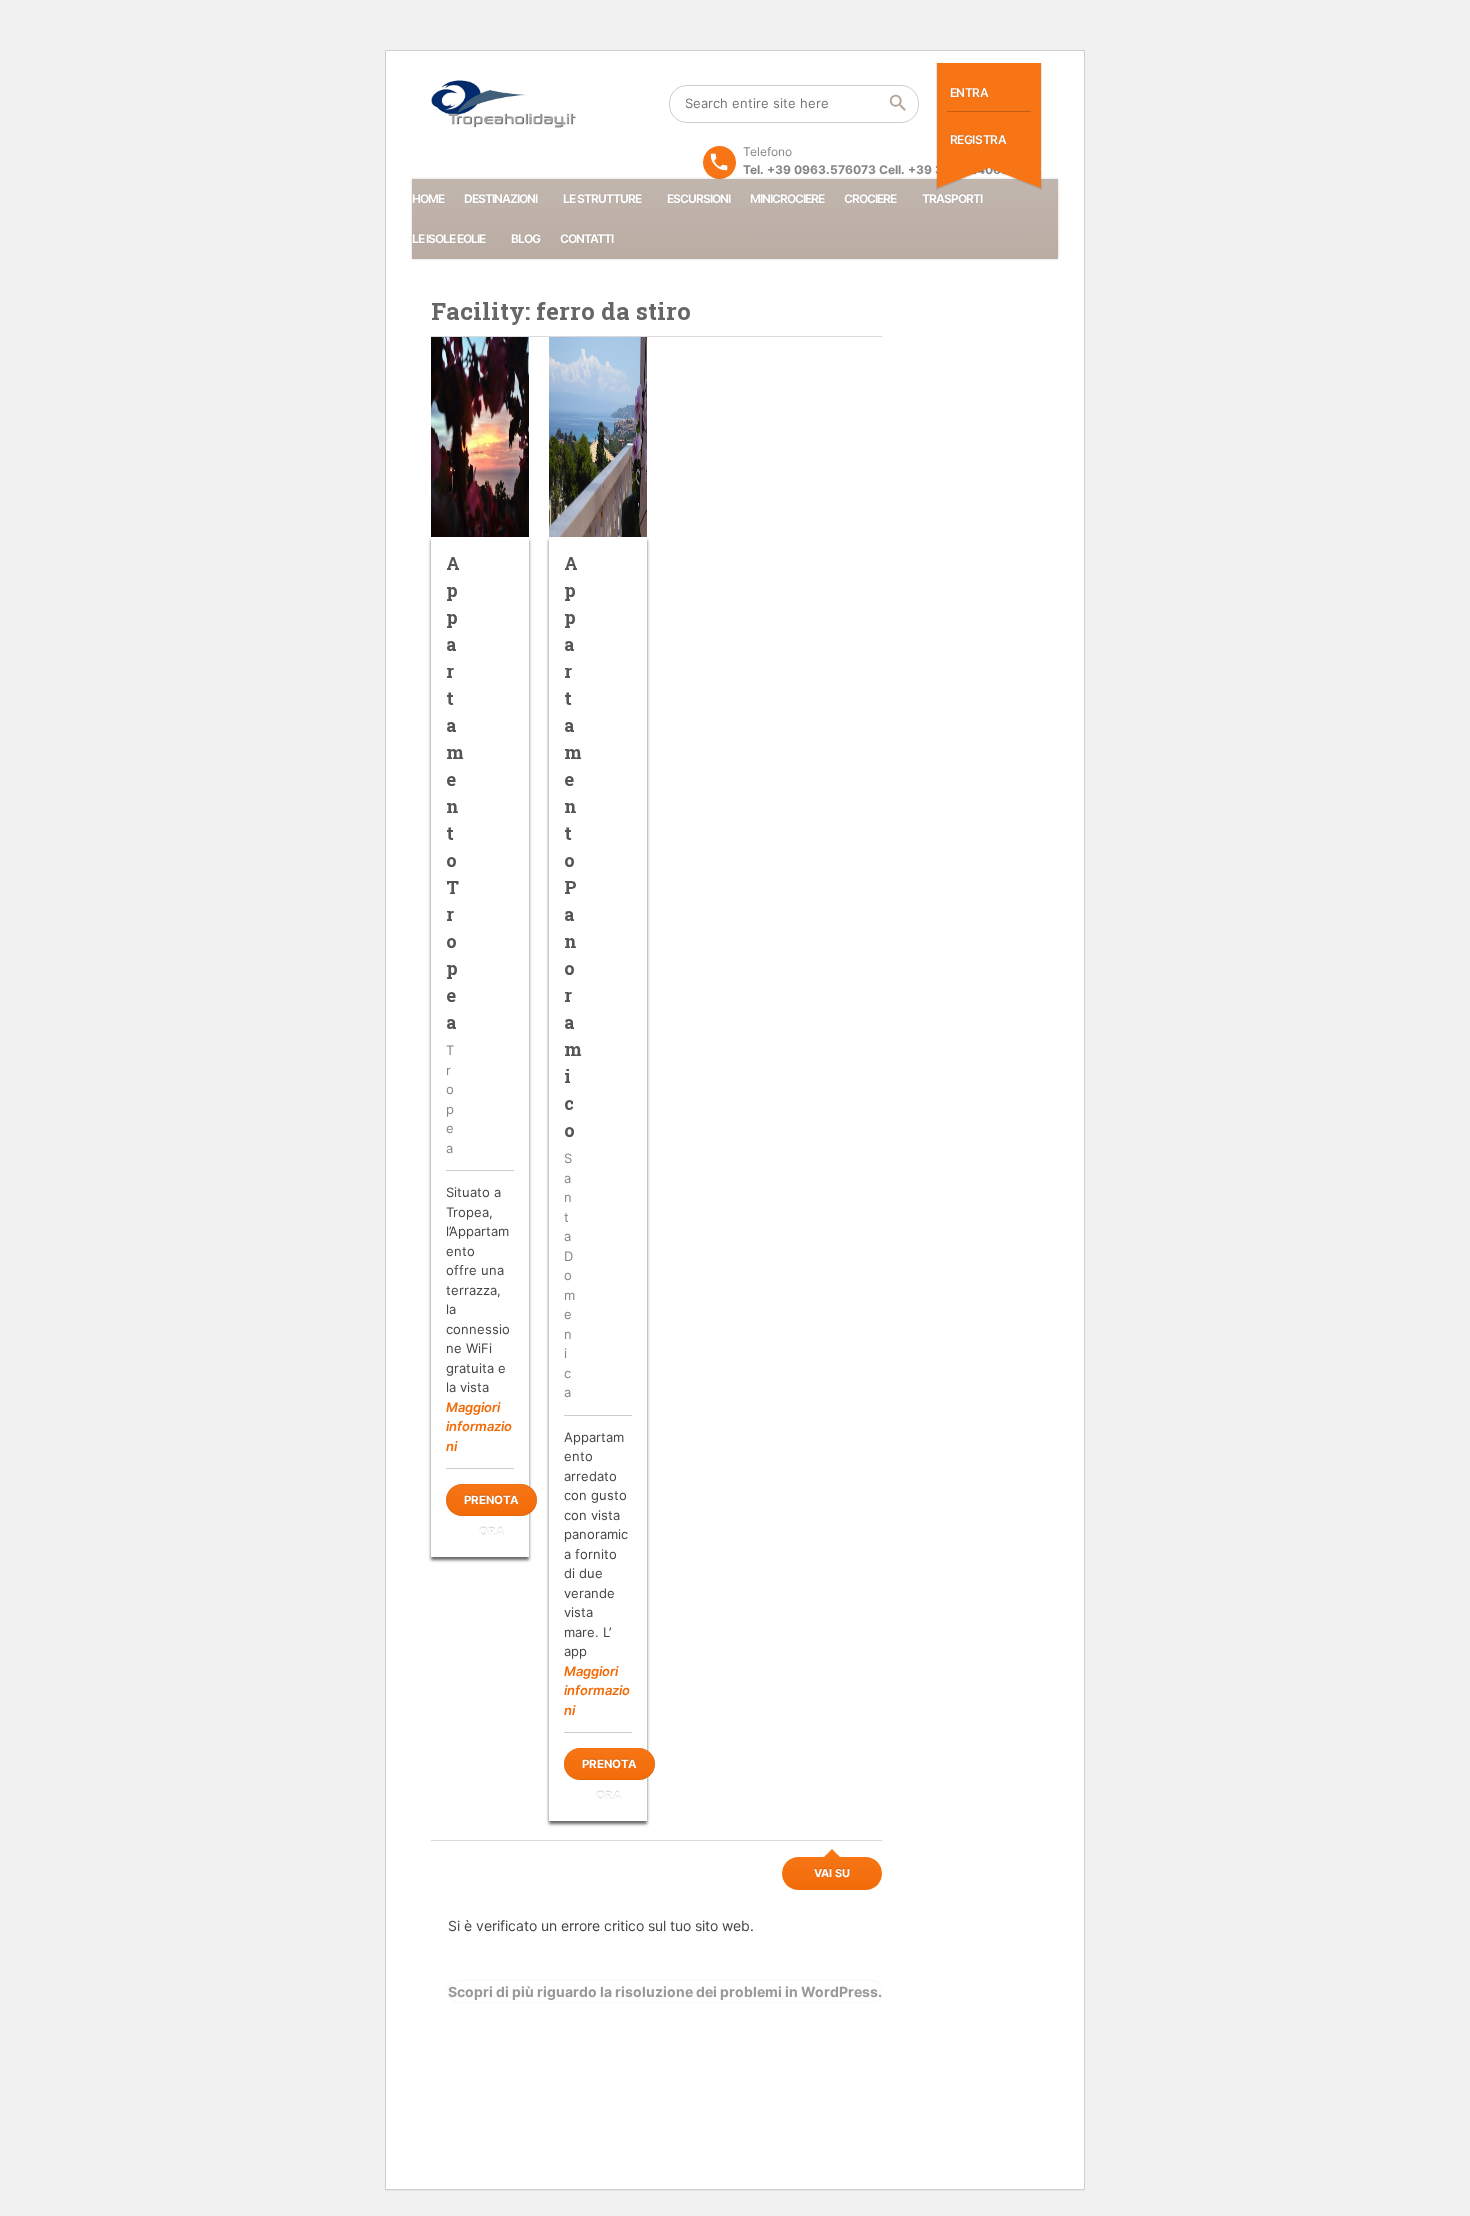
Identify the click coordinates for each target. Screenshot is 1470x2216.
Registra (978, 139)
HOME (428, 198)
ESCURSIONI (698, 198)
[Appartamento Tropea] (480, 437)
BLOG (525, 238)
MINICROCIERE (787, 198)
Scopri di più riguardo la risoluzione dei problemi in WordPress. (665, 1991)
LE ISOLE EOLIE (448, 238)
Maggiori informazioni (479, 1426)
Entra (969, 92)
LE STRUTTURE (602, 198)
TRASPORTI (952, 198)
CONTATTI (586, 238)
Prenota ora (491, 1504)
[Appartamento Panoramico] (598, 437)
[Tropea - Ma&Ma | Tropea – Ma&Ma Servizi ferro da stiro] (504, 104)
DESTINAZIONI (500, 198)
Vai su (832, 1873)
